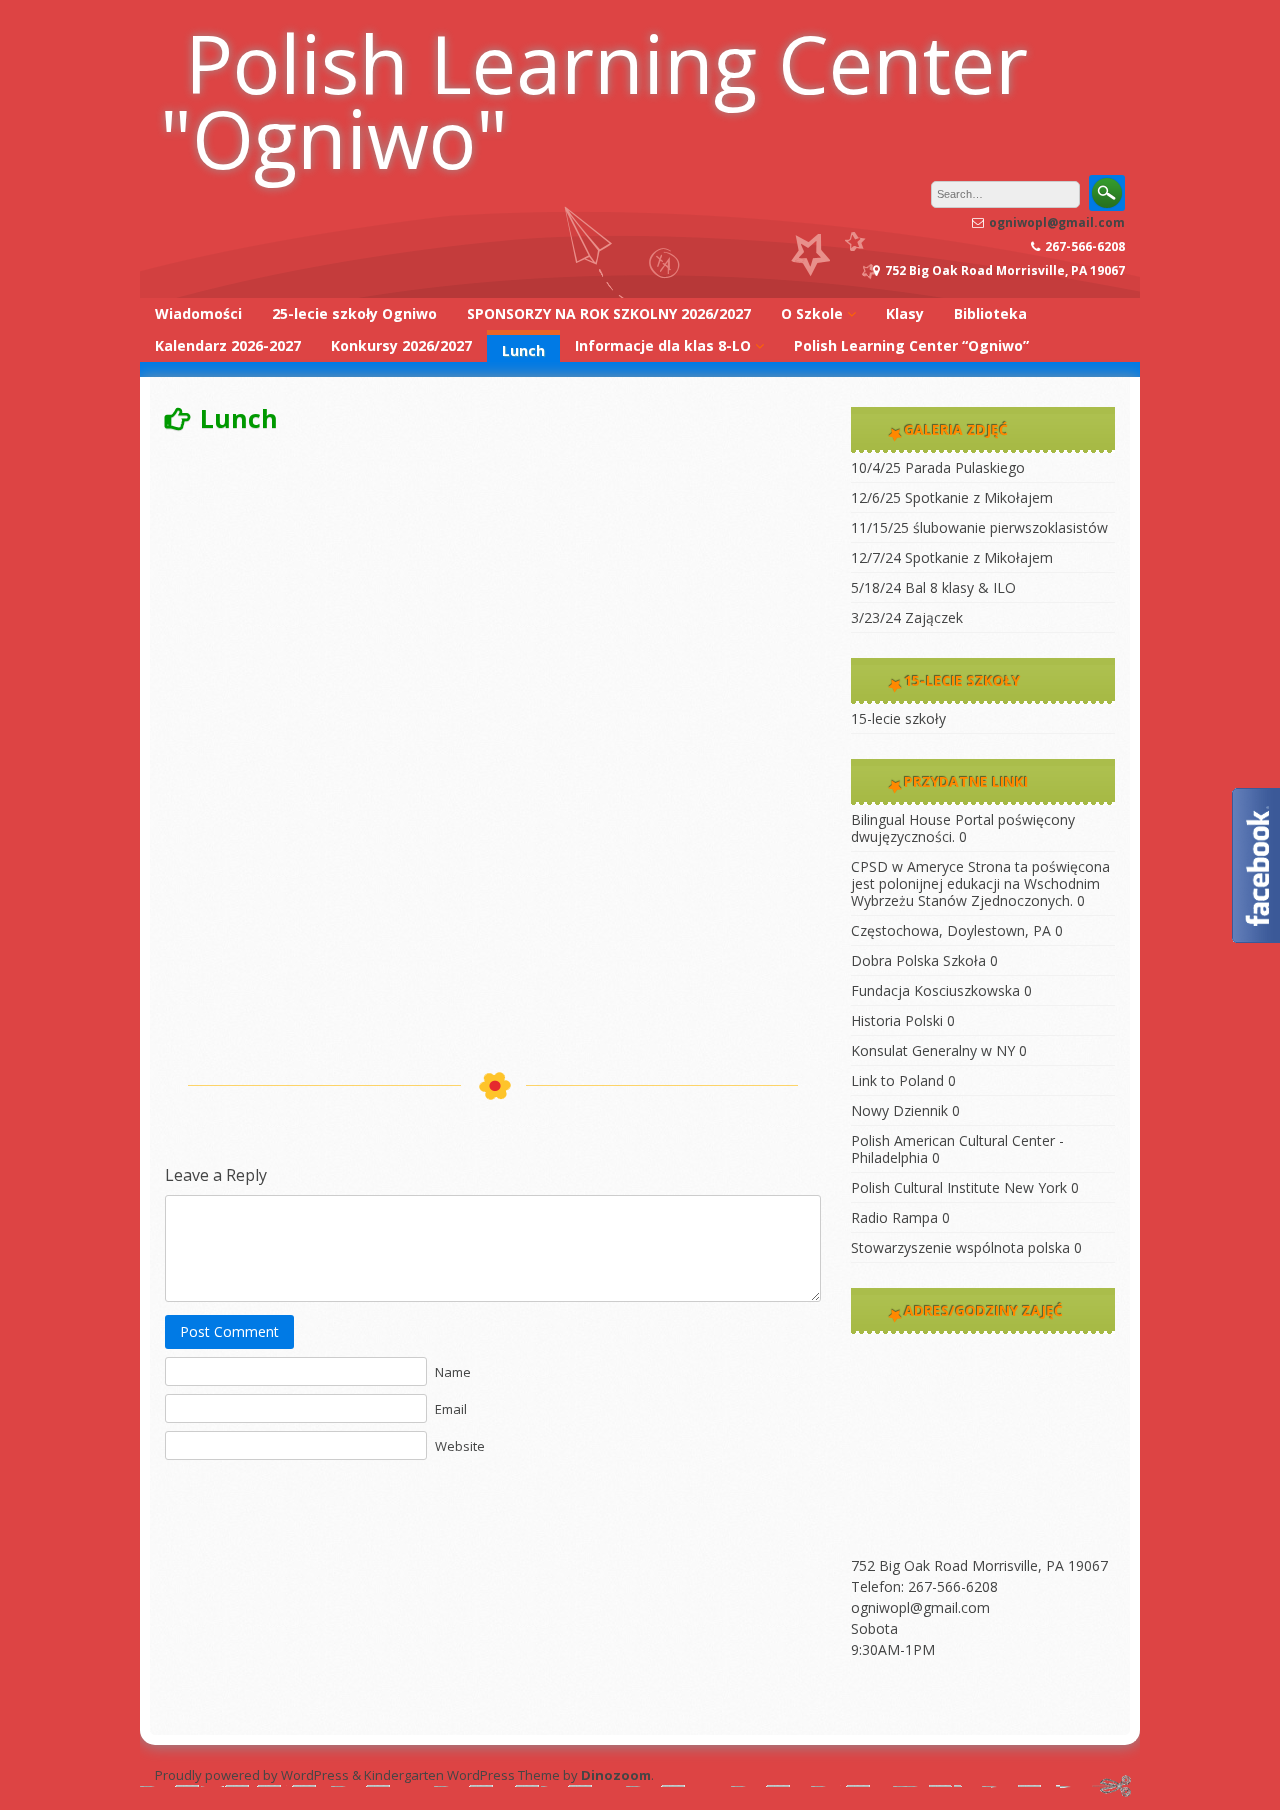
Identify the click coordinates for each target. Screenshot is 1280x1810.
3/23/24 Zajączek (907, 617)
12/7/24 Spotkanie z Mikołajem (952, 557)
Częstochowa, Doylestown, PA (951, 930)
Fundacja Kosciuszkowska (935, 990)
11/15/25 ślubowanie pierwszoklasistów (979, 527)
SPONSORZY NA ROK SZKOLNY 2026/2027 (609, 313)
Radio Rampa (894, 1217)
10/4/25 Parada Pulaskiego (938, 467)
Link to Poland (897, 1080)
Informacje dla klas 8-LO (663, 345)
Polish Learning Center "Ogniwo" (594, 100)
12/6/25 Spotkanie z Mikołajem (952, 497)
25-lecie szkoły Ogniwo (354, 313)
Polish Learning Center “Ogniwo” (911, 345)
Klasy (905, 313)
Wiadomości (198, 313)
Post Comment (229, 1331)
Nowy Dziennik (899, 1110)
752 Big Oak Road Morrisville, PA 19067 (979, 1565)
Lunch (523, 350)
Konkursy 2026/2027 (401, 345)
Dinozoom (616, 1775)
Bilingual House (901, 819)
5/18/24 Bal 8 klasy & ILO (933, 587)
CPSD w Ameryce (907, 866)
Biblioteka (990, 313)
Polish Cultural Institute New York (959, 1187)
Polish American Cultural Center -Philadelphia (957, 1149)
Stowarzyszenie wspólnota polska (960, 1247)
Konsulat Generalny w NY (933, 1050)
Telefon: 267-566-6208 (924, 1586)
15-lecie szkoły (898, 718)
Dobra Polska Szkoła (918, 960)
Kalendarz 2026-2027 (228, 345)
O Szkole (812, 313)
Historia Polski (897, 1020)
